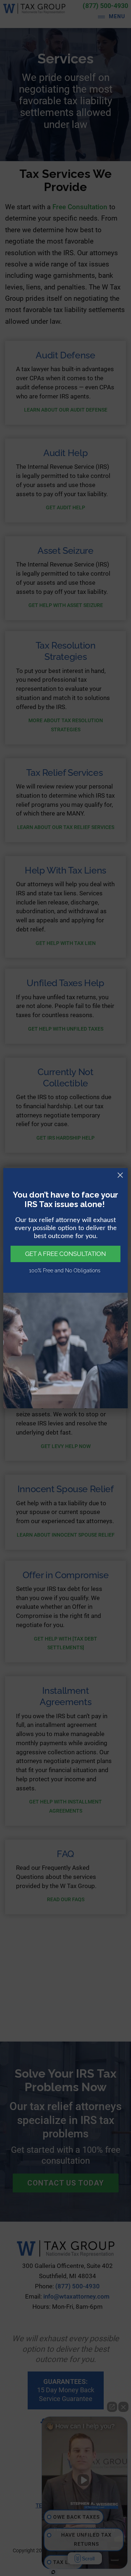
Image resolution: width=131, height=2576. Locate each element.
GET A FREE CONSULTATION (65, 1254)
